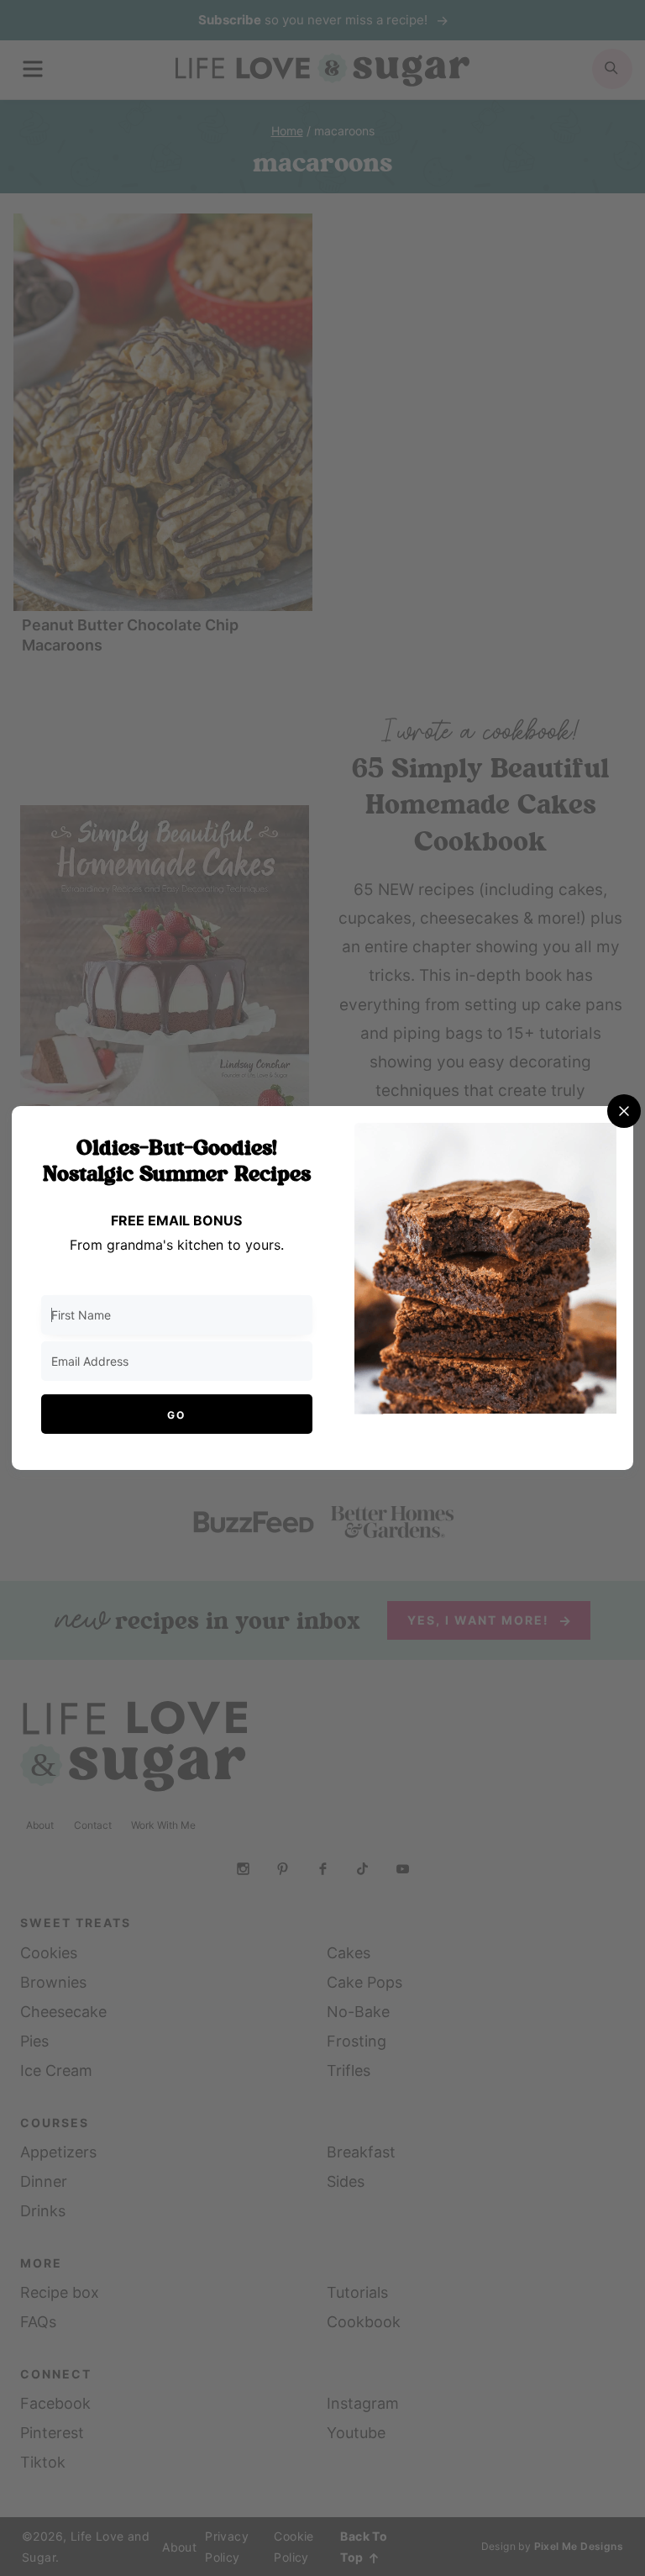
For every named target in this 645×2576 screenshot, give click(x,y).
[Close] (624, 1111)
